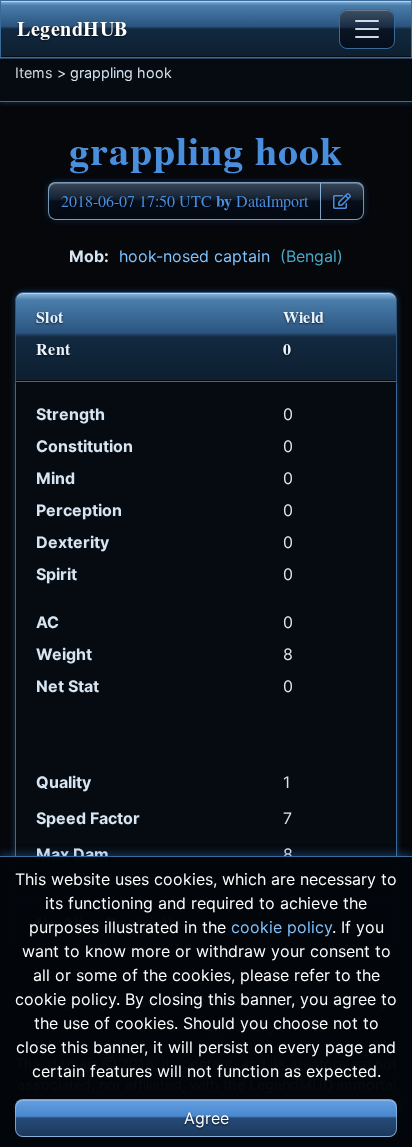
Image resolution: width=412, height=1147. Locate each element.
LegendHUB (72, 28)
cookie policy (281, 927)
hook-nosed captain (231, 256)
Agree (206, 1118)
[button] (342, 201)
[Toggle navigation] (367, 29)
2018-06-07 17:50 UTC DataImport (184, 200)
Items (34, 72)
